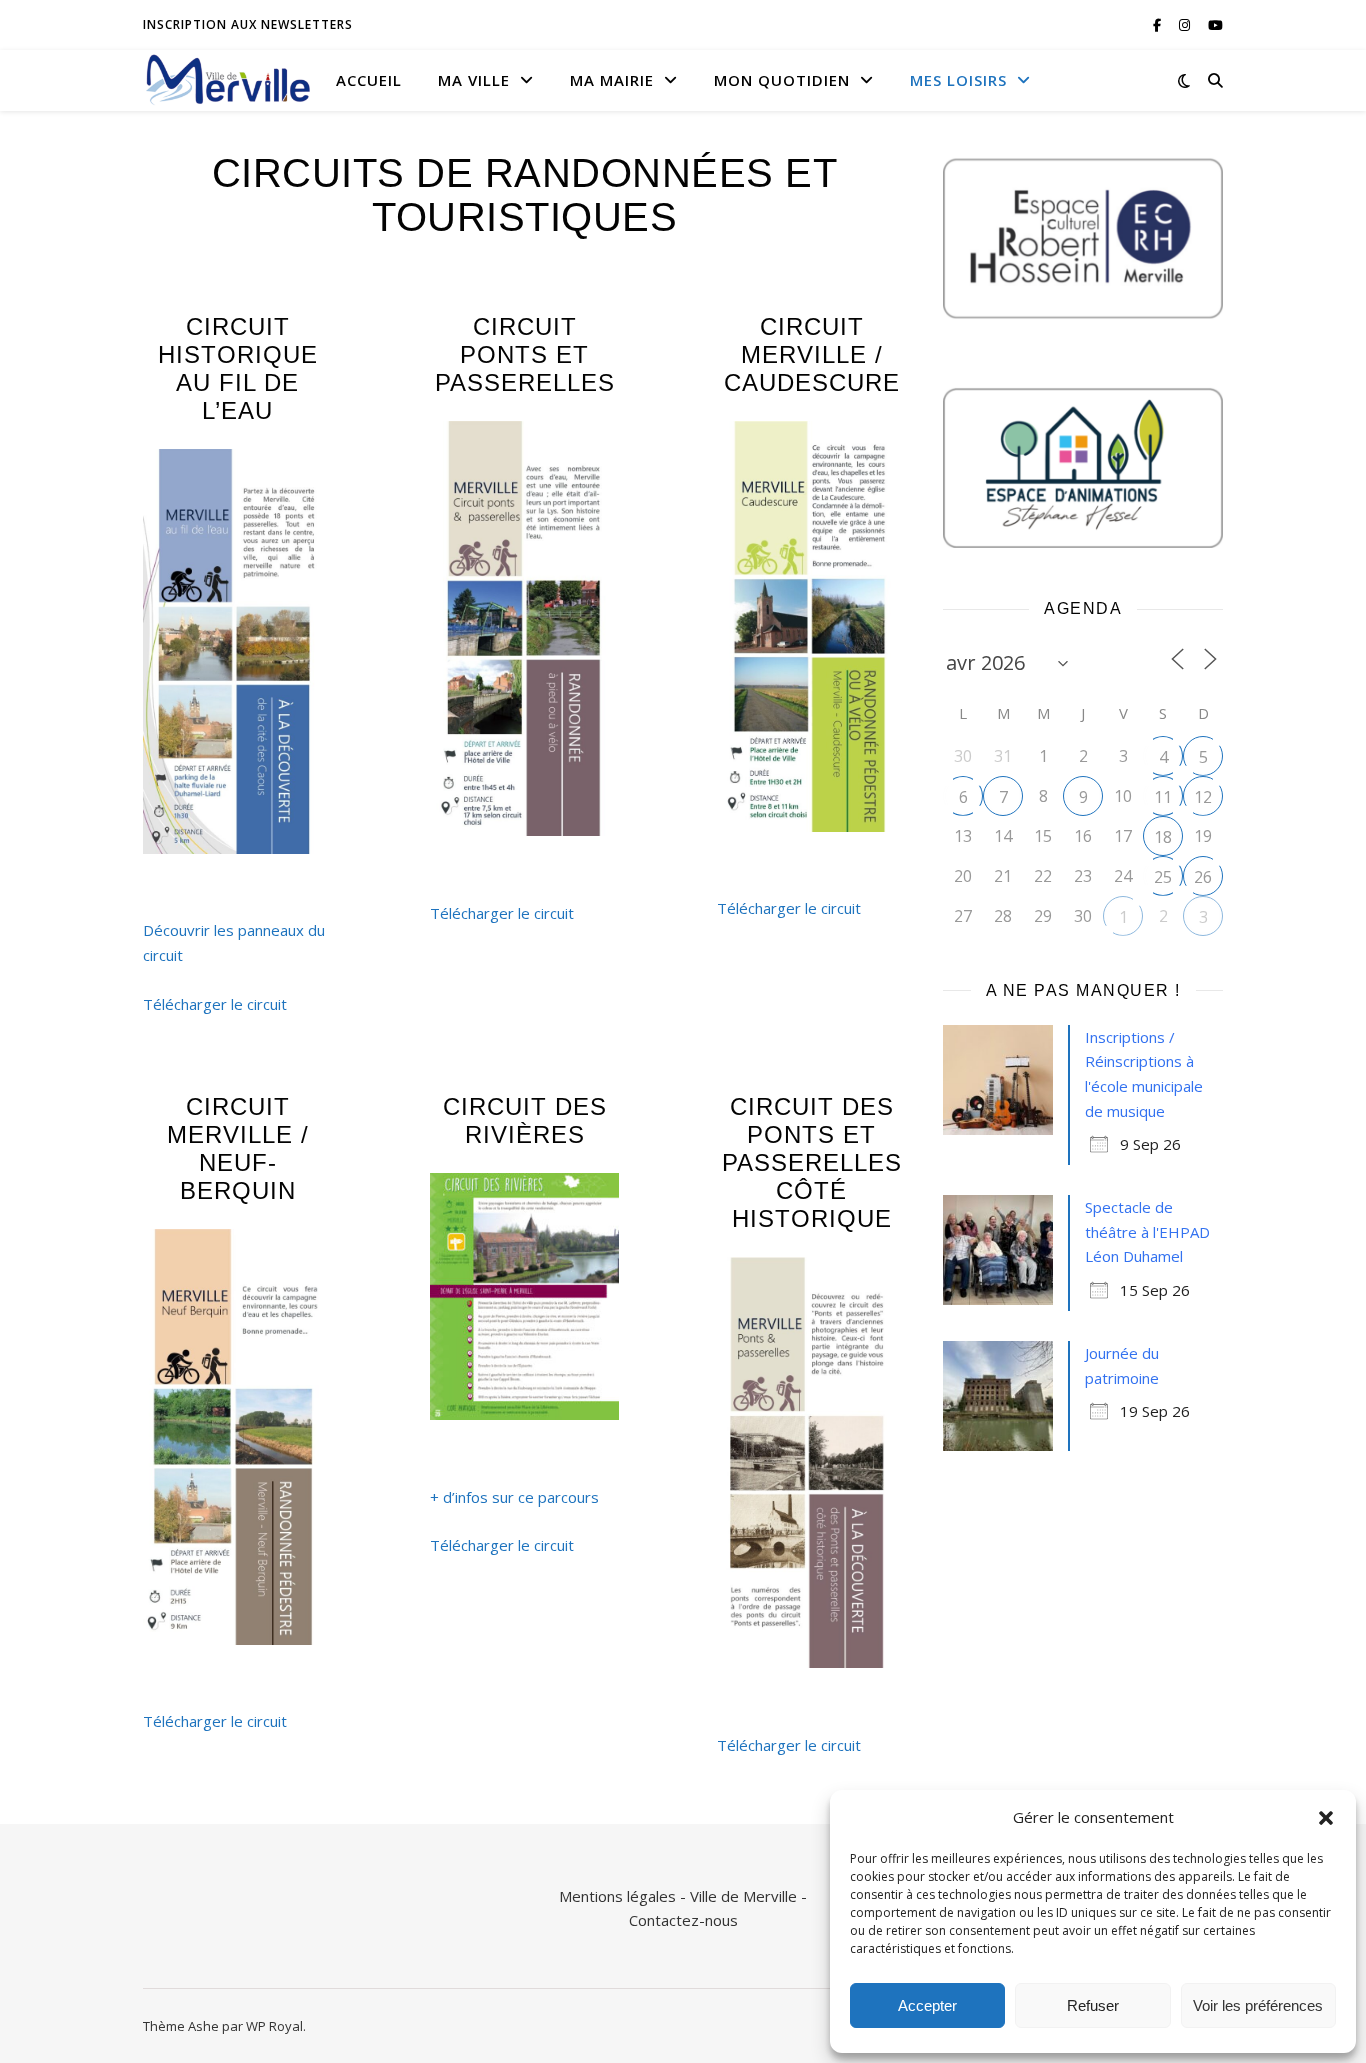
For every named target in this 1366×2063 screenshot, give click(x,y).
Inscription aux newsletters (248, 24)
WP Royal (274, 2026)
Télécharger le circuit (215, 1004)
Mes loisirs (958, 80)
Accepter (927, 2005)
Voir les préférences (1258, 2005)
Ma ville (474, 80)
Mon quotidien (782, 80)
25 (1163, 877)
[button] (1326, 1818)
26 (1203, 877)
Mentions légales (617, 1896)
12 (1203, 797)
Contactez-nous (683, 1920)
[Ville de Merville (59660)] (228, 79)
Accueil (369, 80)
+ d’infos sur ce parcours (514, 1497)
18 (1163, 837)
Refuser (1093, 2005)
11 (1163, 797)
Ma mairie (612, 80)
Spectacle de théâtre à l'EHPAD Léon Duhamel (1147, 1231)
